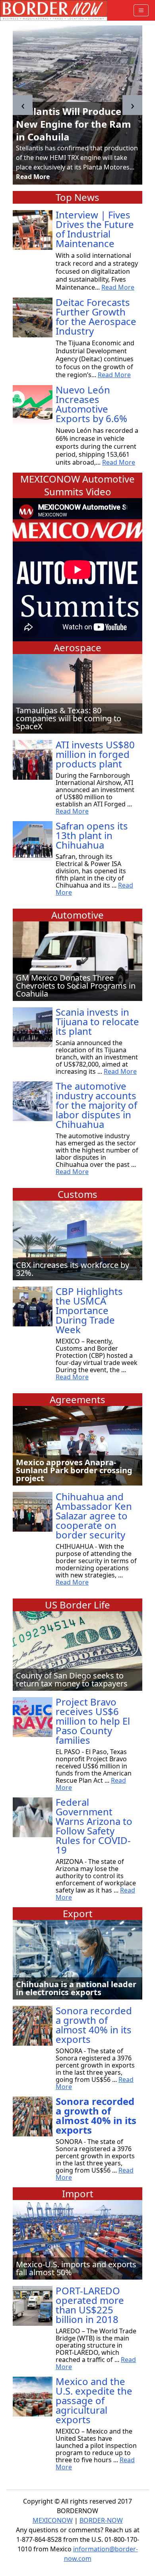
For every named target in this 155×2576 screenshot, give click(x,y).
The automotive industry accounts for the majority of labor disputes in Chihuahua (96, 1105)
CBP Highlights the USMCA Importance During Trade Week (89, 1310)
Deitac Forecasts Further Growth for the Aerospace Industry (96, 316)
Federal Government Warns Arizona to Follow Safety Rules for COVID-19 (94, 1826)
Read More (33, 177)
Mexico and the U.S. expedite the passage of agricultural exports (94, 2400)
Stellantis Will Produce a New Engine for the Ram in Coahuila (74, 124)
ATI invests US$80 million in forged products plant (95, 754)
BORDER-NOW (101, 2520)
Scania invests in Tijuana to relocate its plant (97, 1021)
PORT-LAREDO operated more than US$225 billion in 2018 (90, 2305)
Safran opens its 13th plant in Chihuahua (92, 835)
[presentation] (23, 105)
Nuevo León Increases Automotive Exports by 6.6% (91, 404)
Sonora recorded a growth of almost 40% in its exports (94, 2025)
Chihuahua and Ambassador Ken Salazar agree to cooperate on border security (94, 1516)
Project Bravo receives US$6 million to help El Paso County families (93, 1721)
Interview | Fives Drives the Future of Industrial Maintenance (95, 229)
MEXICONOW (53, 2520)
